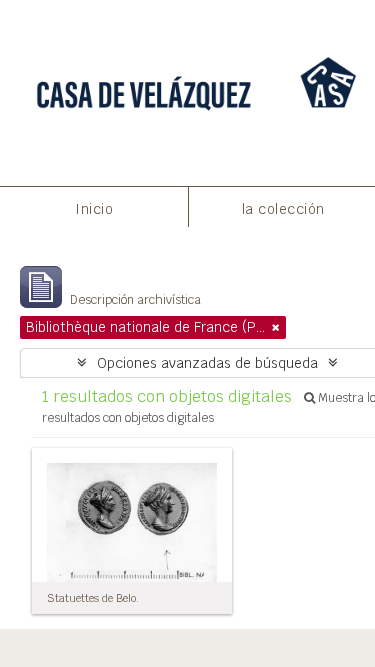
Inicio (94, 209)
